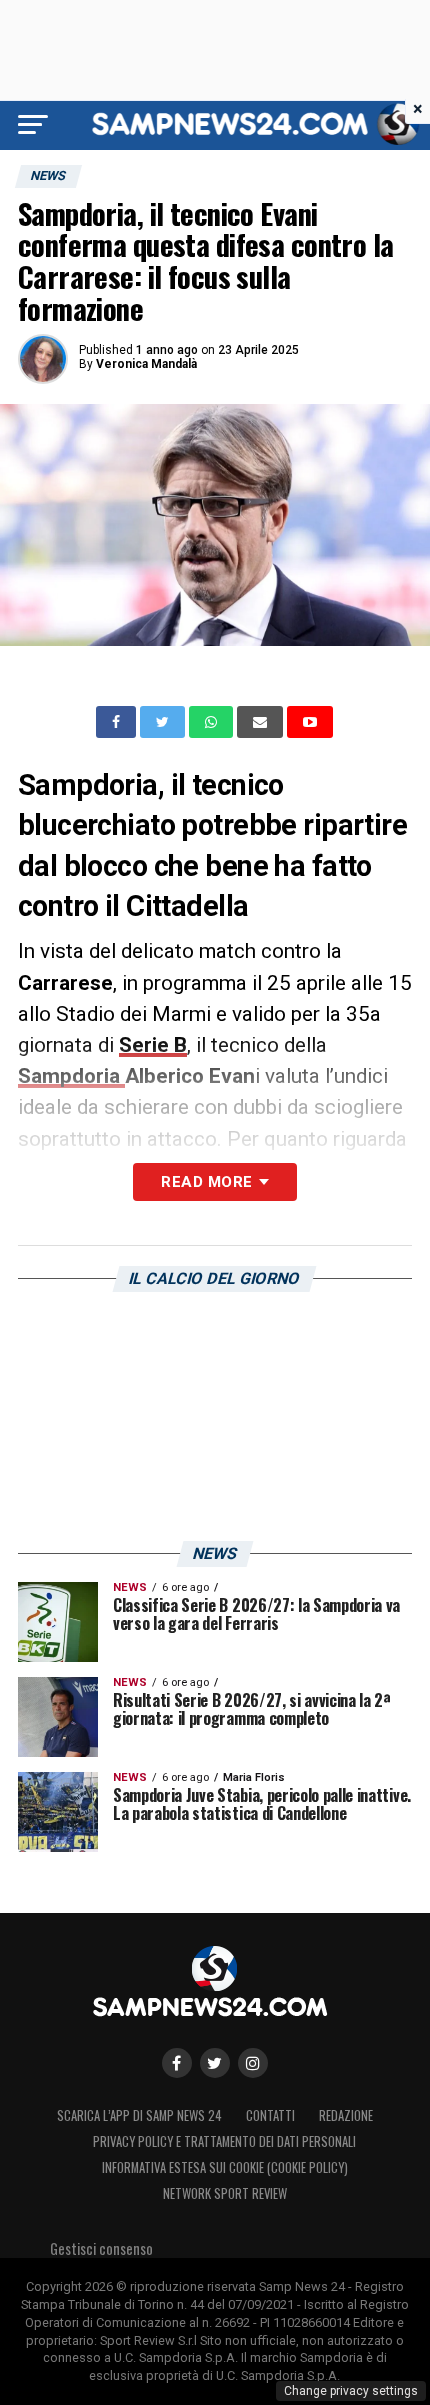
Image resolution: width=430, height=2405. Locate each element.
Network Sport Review (225, 2193)
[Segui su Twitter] (215, 2063)
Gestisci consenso (101, 2248)
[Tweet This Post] (164, 722)
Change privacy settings (351, 2391)
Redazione (346, 2115)
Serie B (153, 1045)
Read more (206, 1182)
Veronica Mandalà (146, 364)
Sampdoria (71, 1076)
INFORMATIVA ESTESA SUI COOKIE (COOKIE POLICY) (225, 2167)
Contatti (270, 2115)
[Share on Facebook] (118, 722)
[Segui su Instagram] (253, 2063)
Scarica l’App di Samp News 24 (139, 2115)
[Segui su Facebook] (177, 2063)
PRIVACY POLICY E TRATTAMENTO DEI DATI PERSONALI (224, 2141)
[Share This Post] (213, 722)
